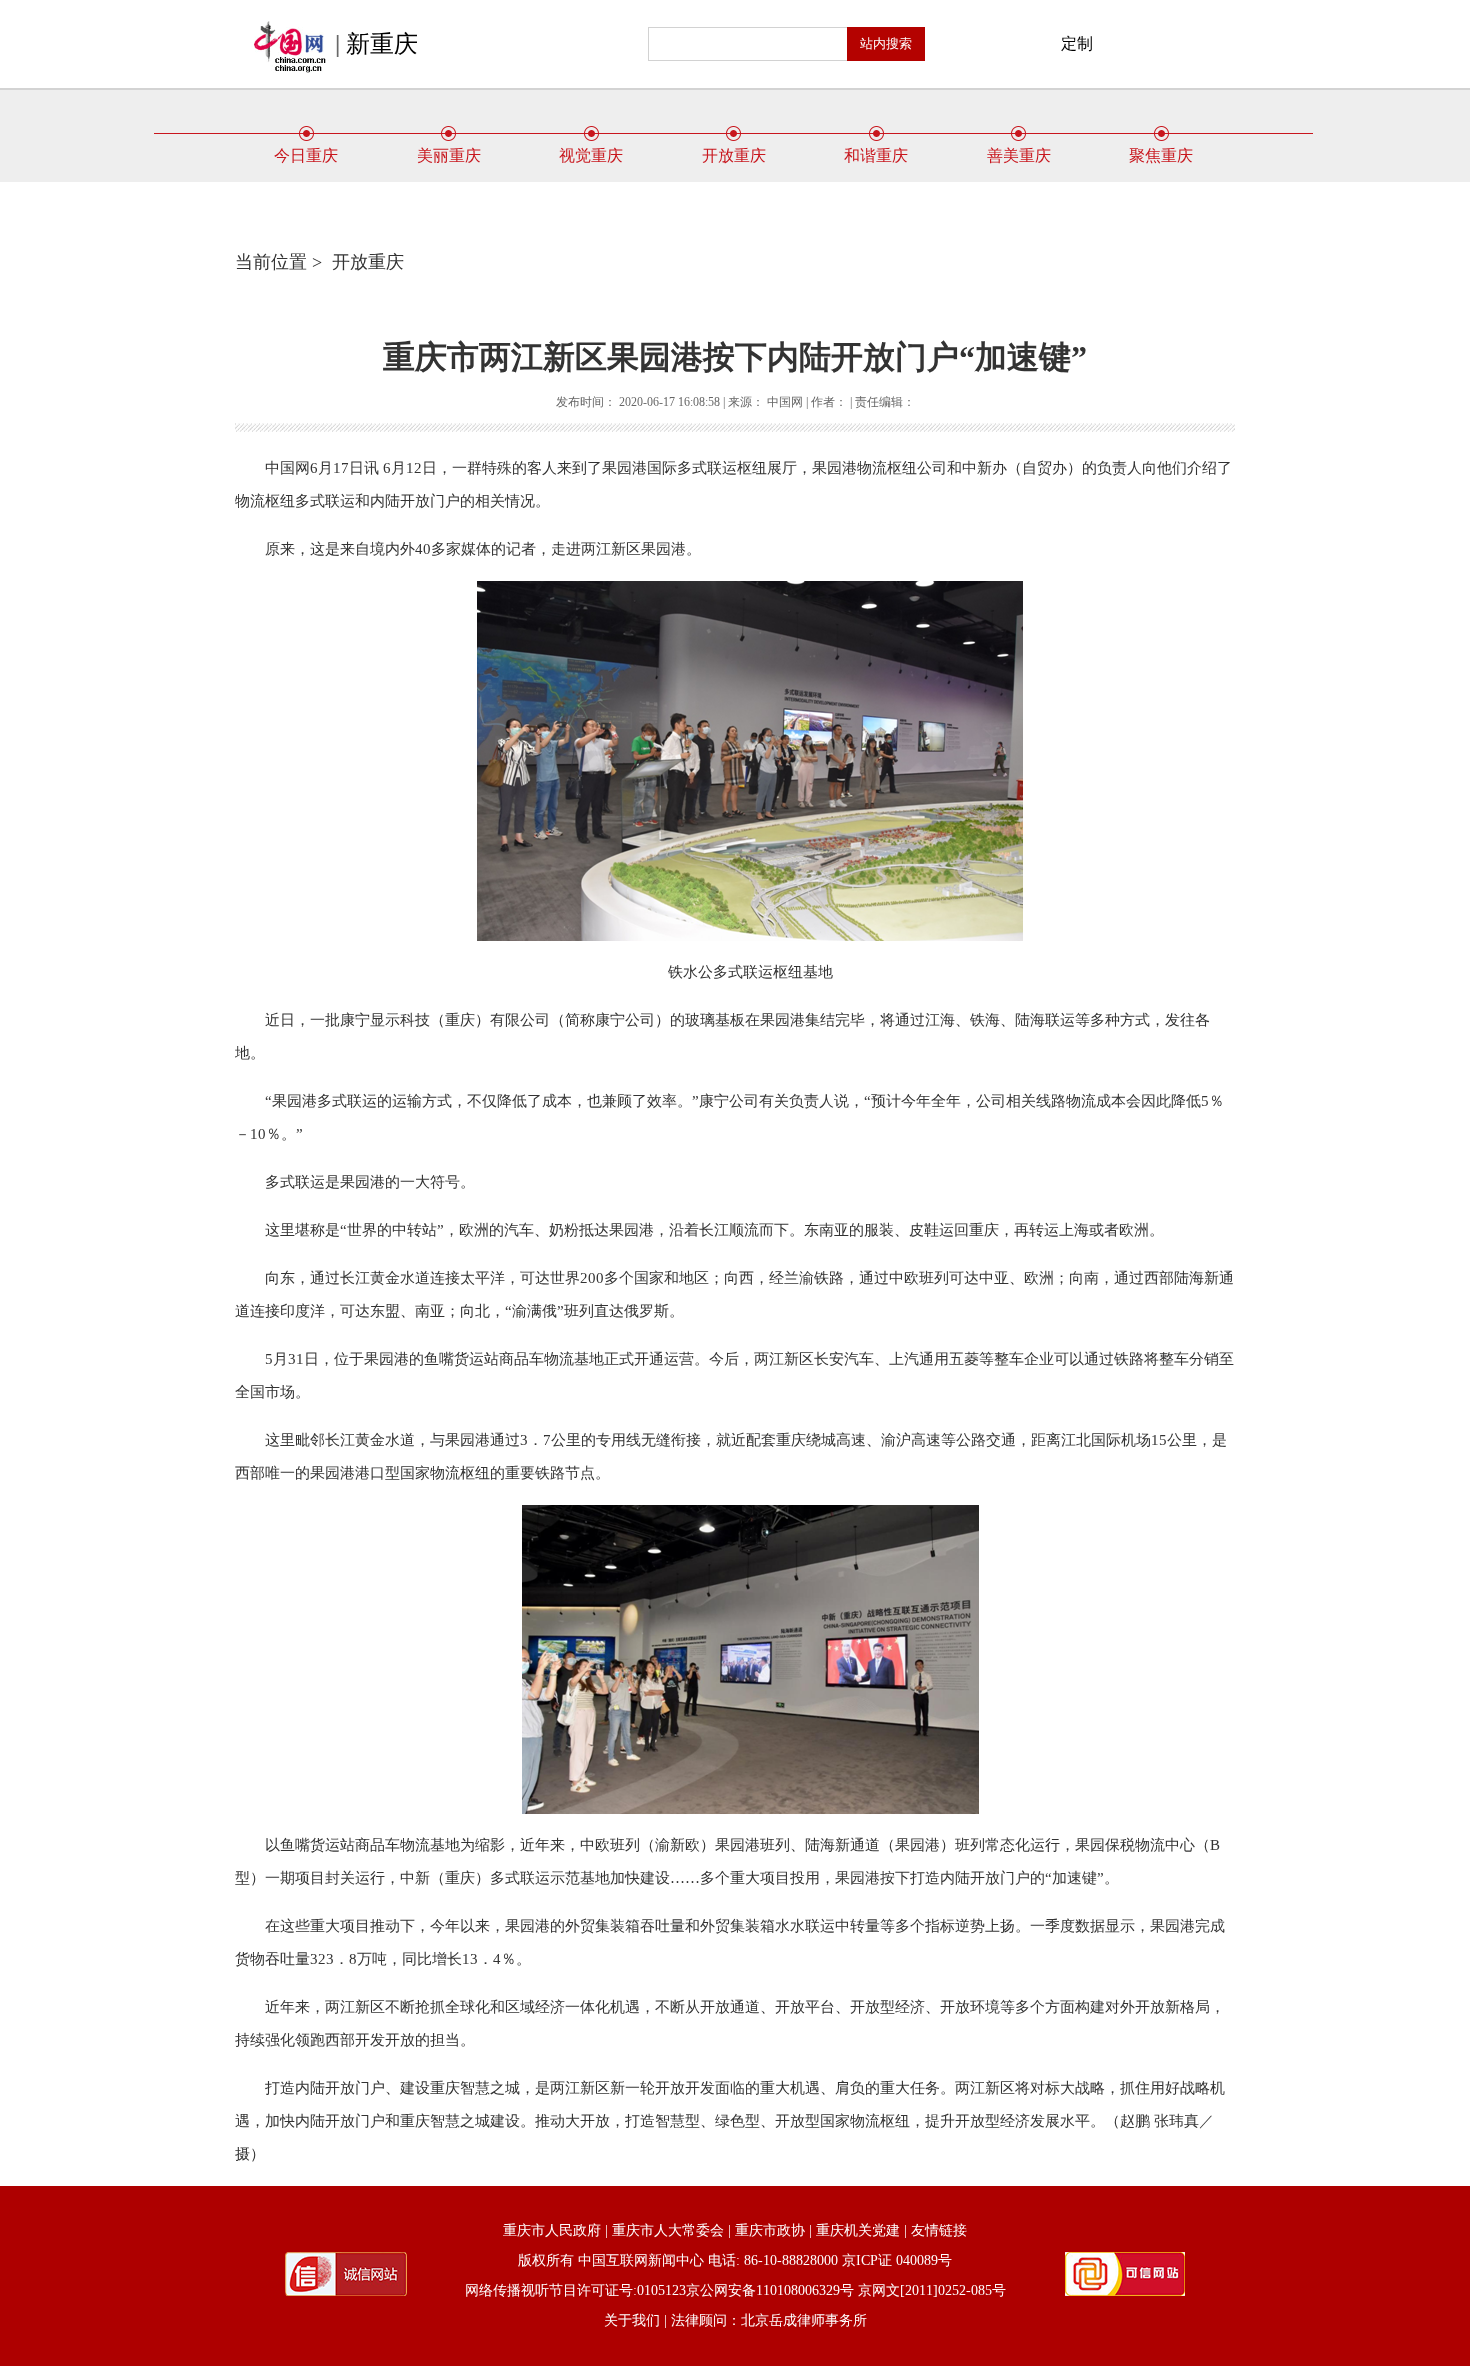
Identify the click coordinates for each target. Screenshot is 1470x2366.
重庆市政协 (770, 2230)
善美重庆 (1019, 155)
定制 (1077, 43)
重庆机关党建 (858, 2230)
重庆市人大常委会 (668, 2230)
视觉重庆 (591, 155)
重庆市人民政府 (552, 2230)
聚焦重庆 (1161, 155)
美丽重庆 (449, 155)
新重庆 (382, 44)
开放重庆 (734, 155)
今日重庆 (306, 155)
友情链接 (939, 2230)
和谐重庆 (876, 155)
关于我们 (632, 2320)
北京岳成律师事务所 (804, 2320)
